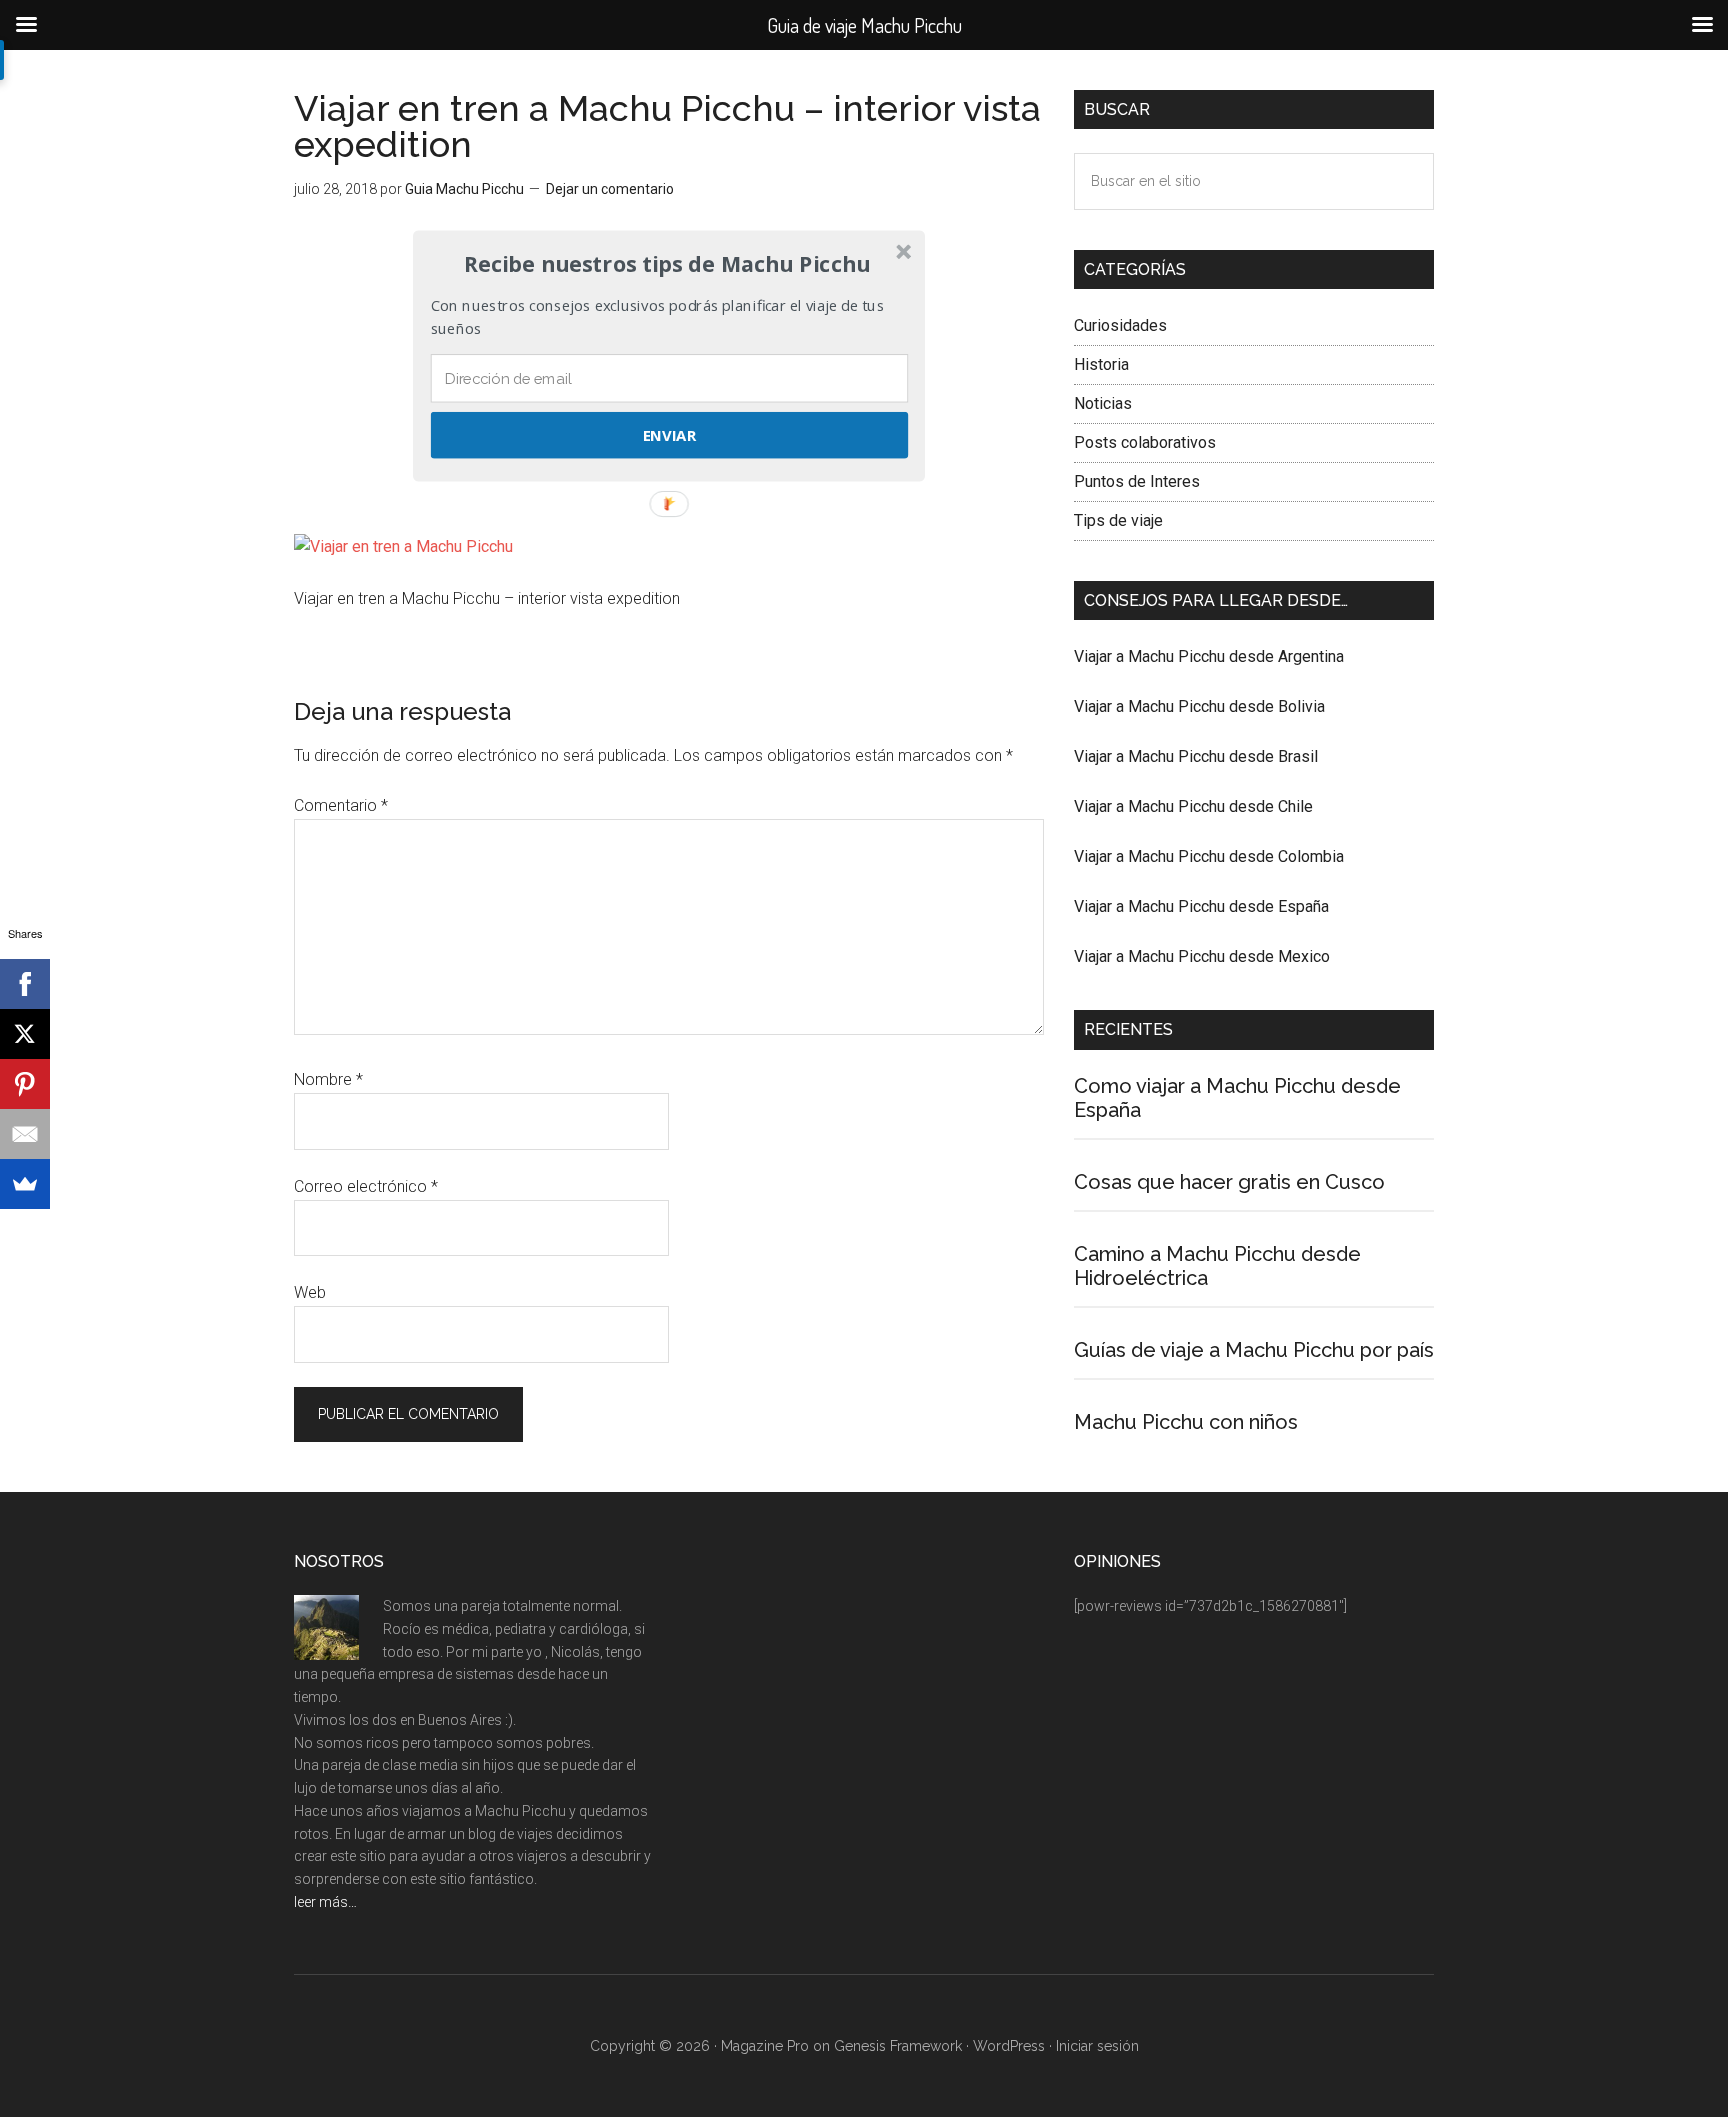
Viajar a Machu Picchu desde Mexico (1202, 956)
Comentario (341, 805)
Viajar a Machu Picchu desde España (1201, 906)
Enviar (669, 435)
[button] (667, 264)
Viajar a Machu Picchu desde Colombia (1209, 856)
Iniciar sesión (1097, 2046)
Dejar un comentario (610, 189)
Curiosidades (1120, 325)
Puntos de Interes (1137, 481)
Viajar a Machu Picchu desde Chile (1193, 806)
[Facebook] (25, 984)
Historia (1101, 364)
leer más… (325, 1902)
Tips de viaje (1118, 520)
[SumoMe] (25, 1184)
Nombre (328, 1079)
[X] (25, 1034)
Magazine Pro (765, 2046)
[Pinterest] (25, 1084)
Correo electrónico (366, 1186)
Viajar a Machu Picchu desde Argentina (1209, 656)
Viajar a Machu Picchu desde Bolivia (1199, 706)
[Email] (25, 1134)
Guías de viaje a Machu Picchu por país (1254, 1350)
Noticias (1103, 403)
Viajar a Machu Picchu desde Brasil (1196, 756)
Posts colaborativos (1145, 442)
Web (310, 1292)
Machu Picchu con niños (1186, 1422)
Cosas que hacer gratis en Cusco (1229, 1182)
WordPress (1009, 2046)
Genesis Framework (898, 2046)
